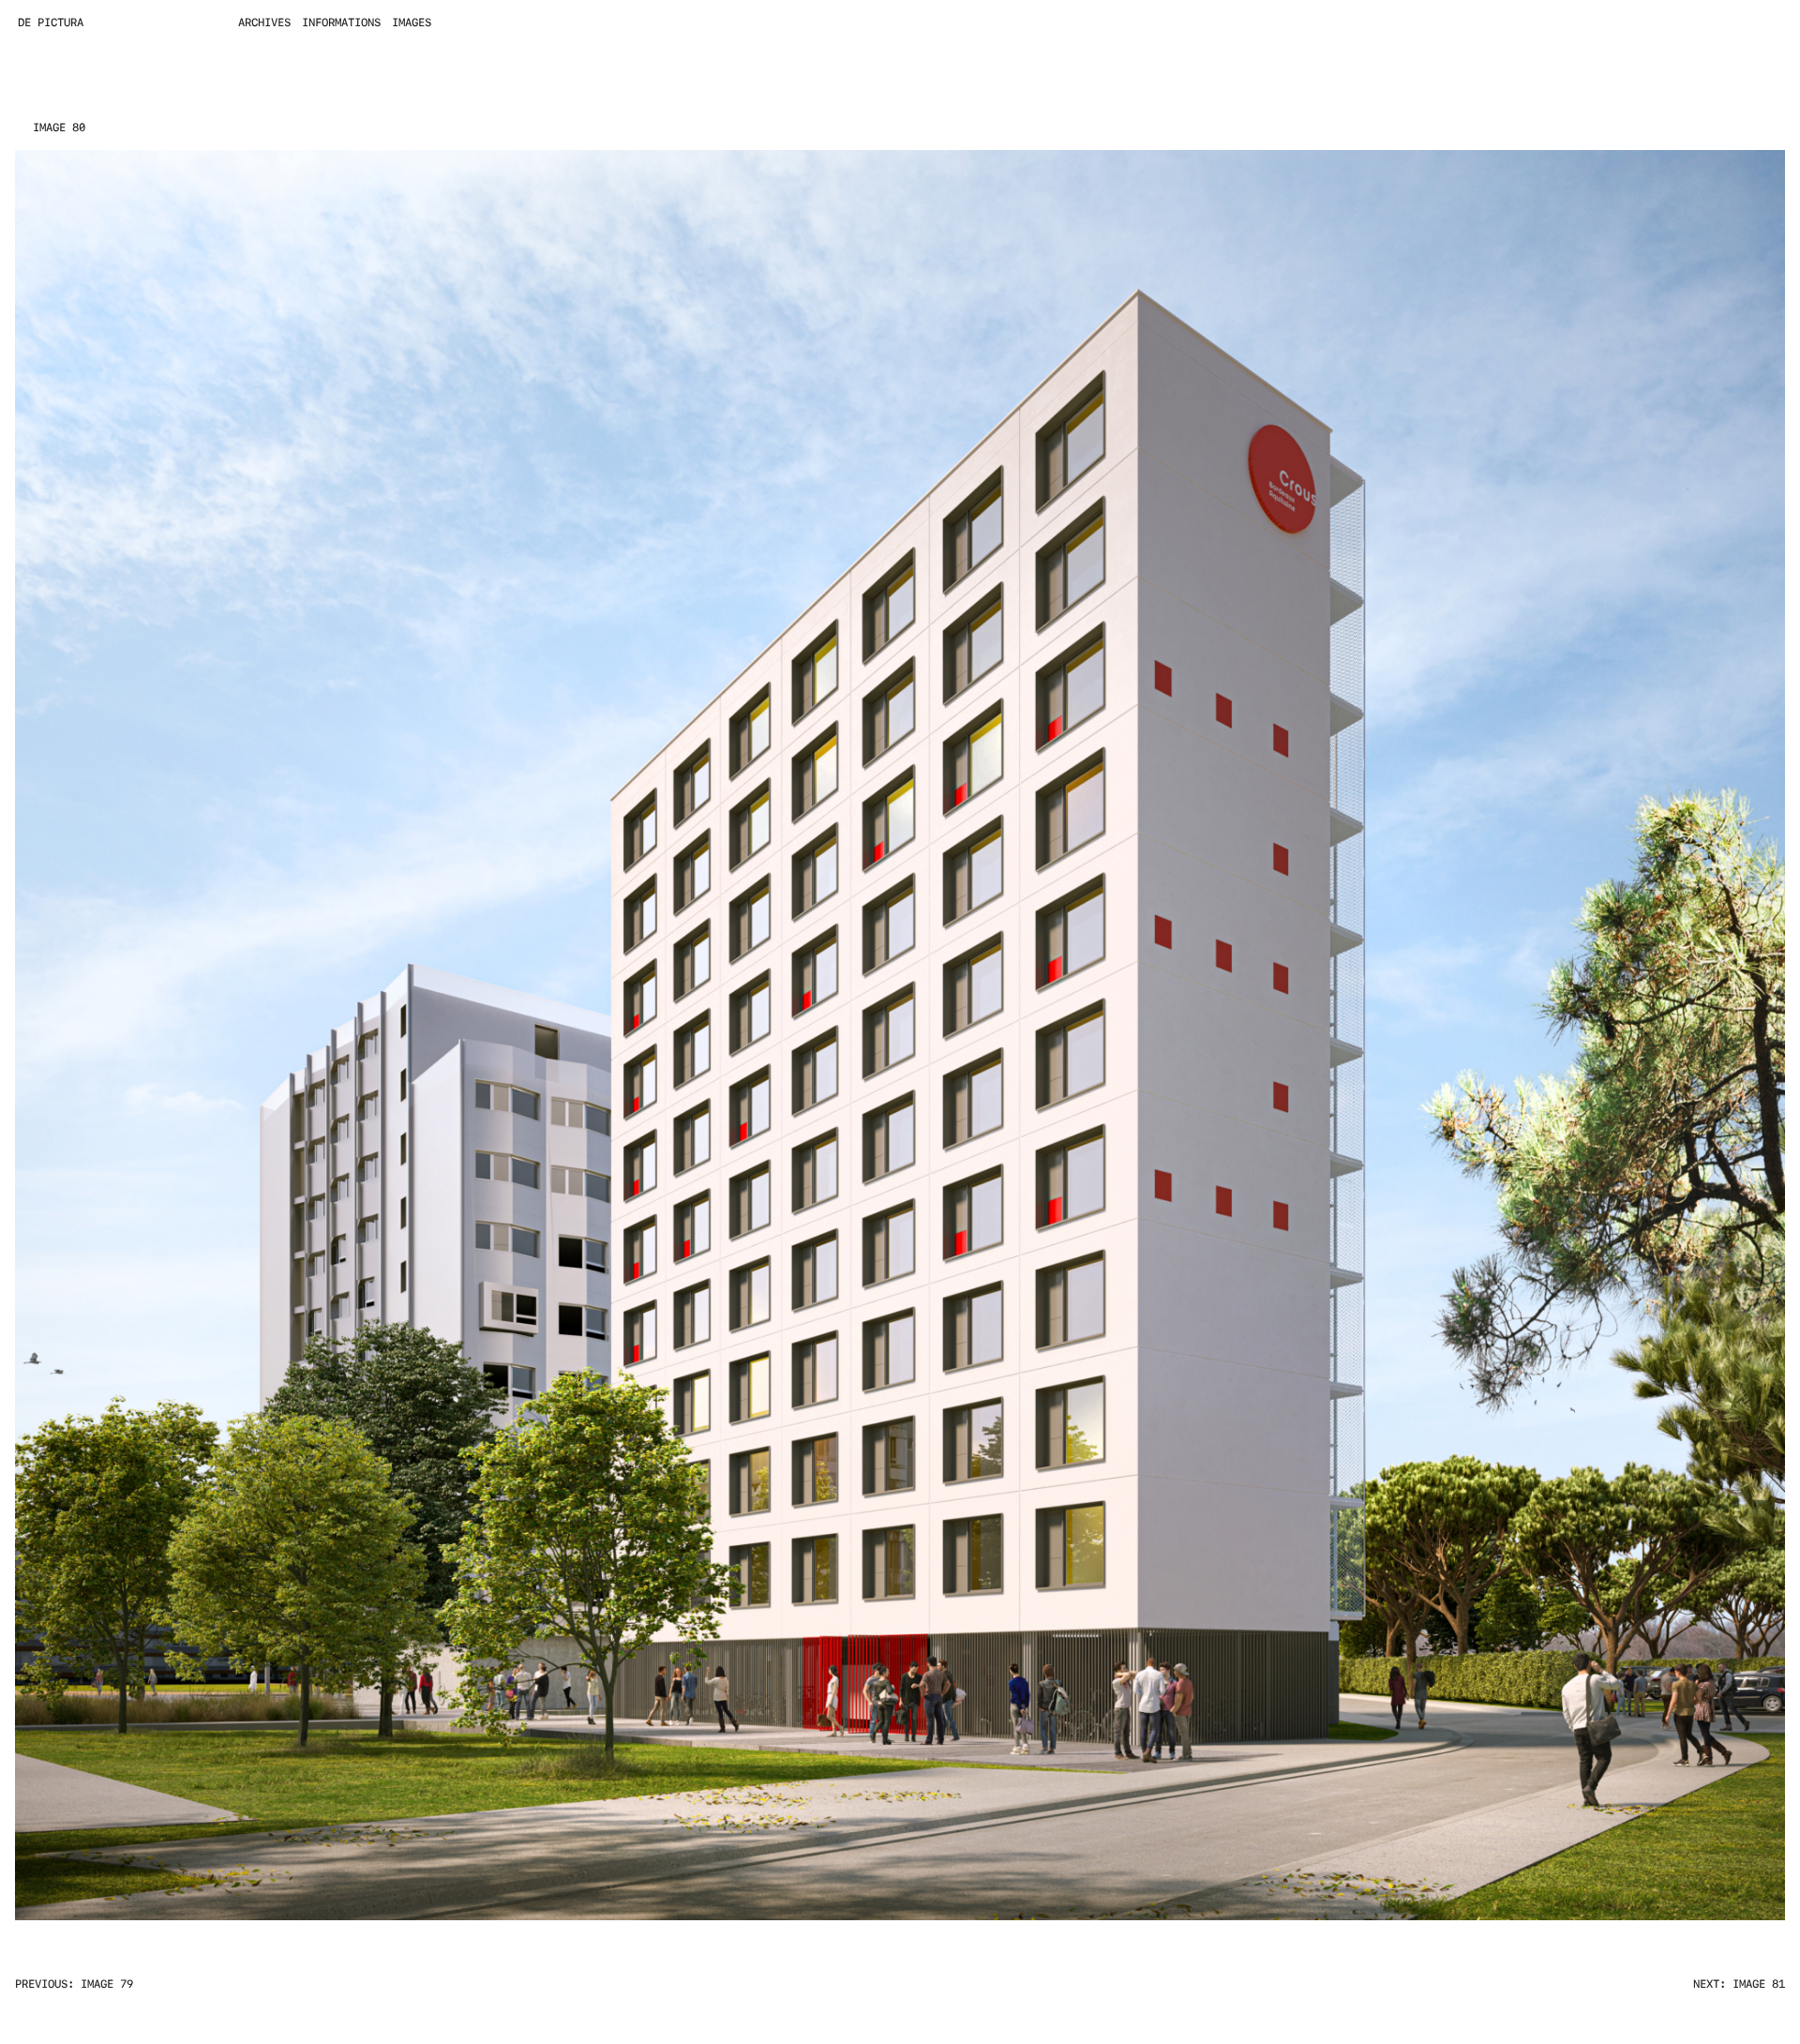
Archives (264, 23)
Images (412, 23)
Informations (341, 23)
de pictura (51, 23)
